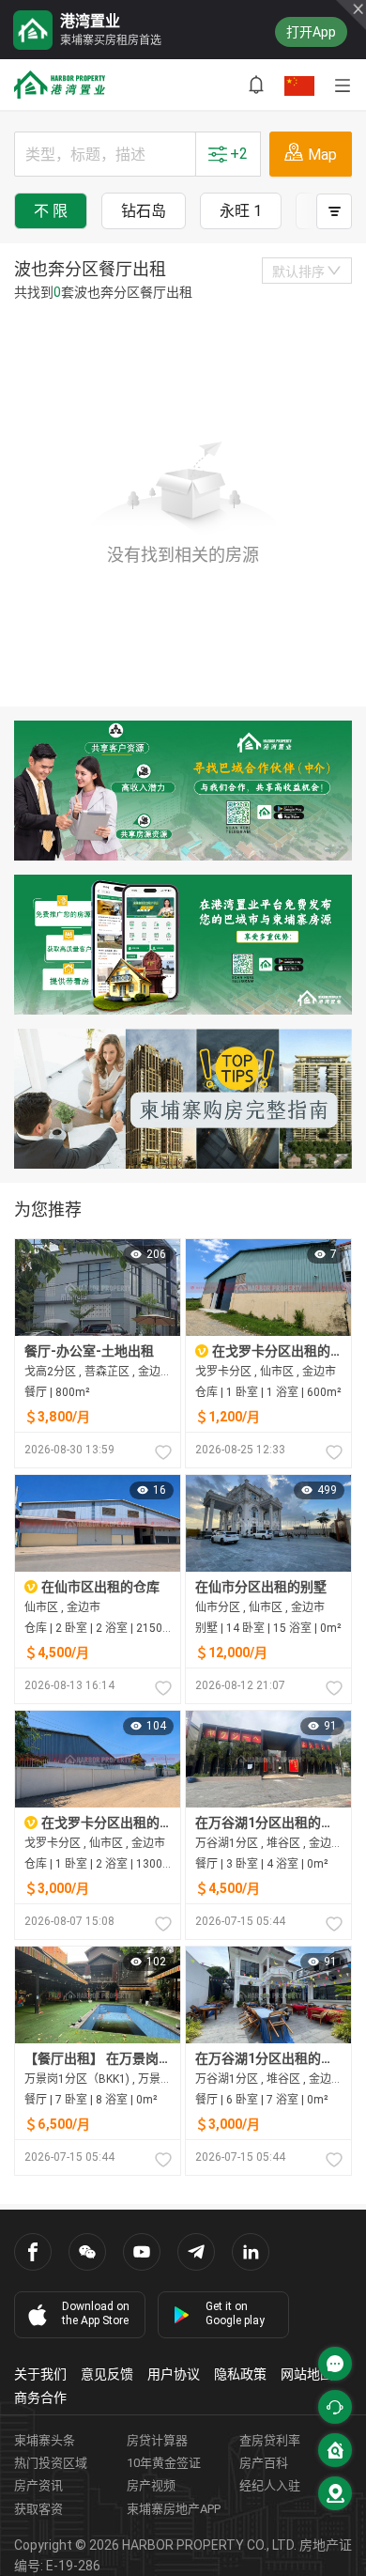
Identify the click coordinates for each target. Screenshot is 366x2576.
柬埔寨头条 (45, 2440)
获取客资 (38, 2509)
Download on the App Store (96, 2313)
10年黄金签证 (164, 2463)
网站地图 (307, 2374)
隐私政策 (240, 2374)
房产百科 (264, 2463)
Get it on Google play (235, 2313)
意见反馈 (107, 2374)
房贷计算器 (157, 2440)
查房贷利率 (270, 2440)
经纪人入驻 (270, 2485)
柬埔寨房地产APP (174, 2509)
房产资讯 (38, 2485)
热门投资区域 (51, 2463)
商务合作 (40, 2398)
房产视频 (151, 2485)
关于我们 (40, 2374)
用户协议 (174, 2374)
